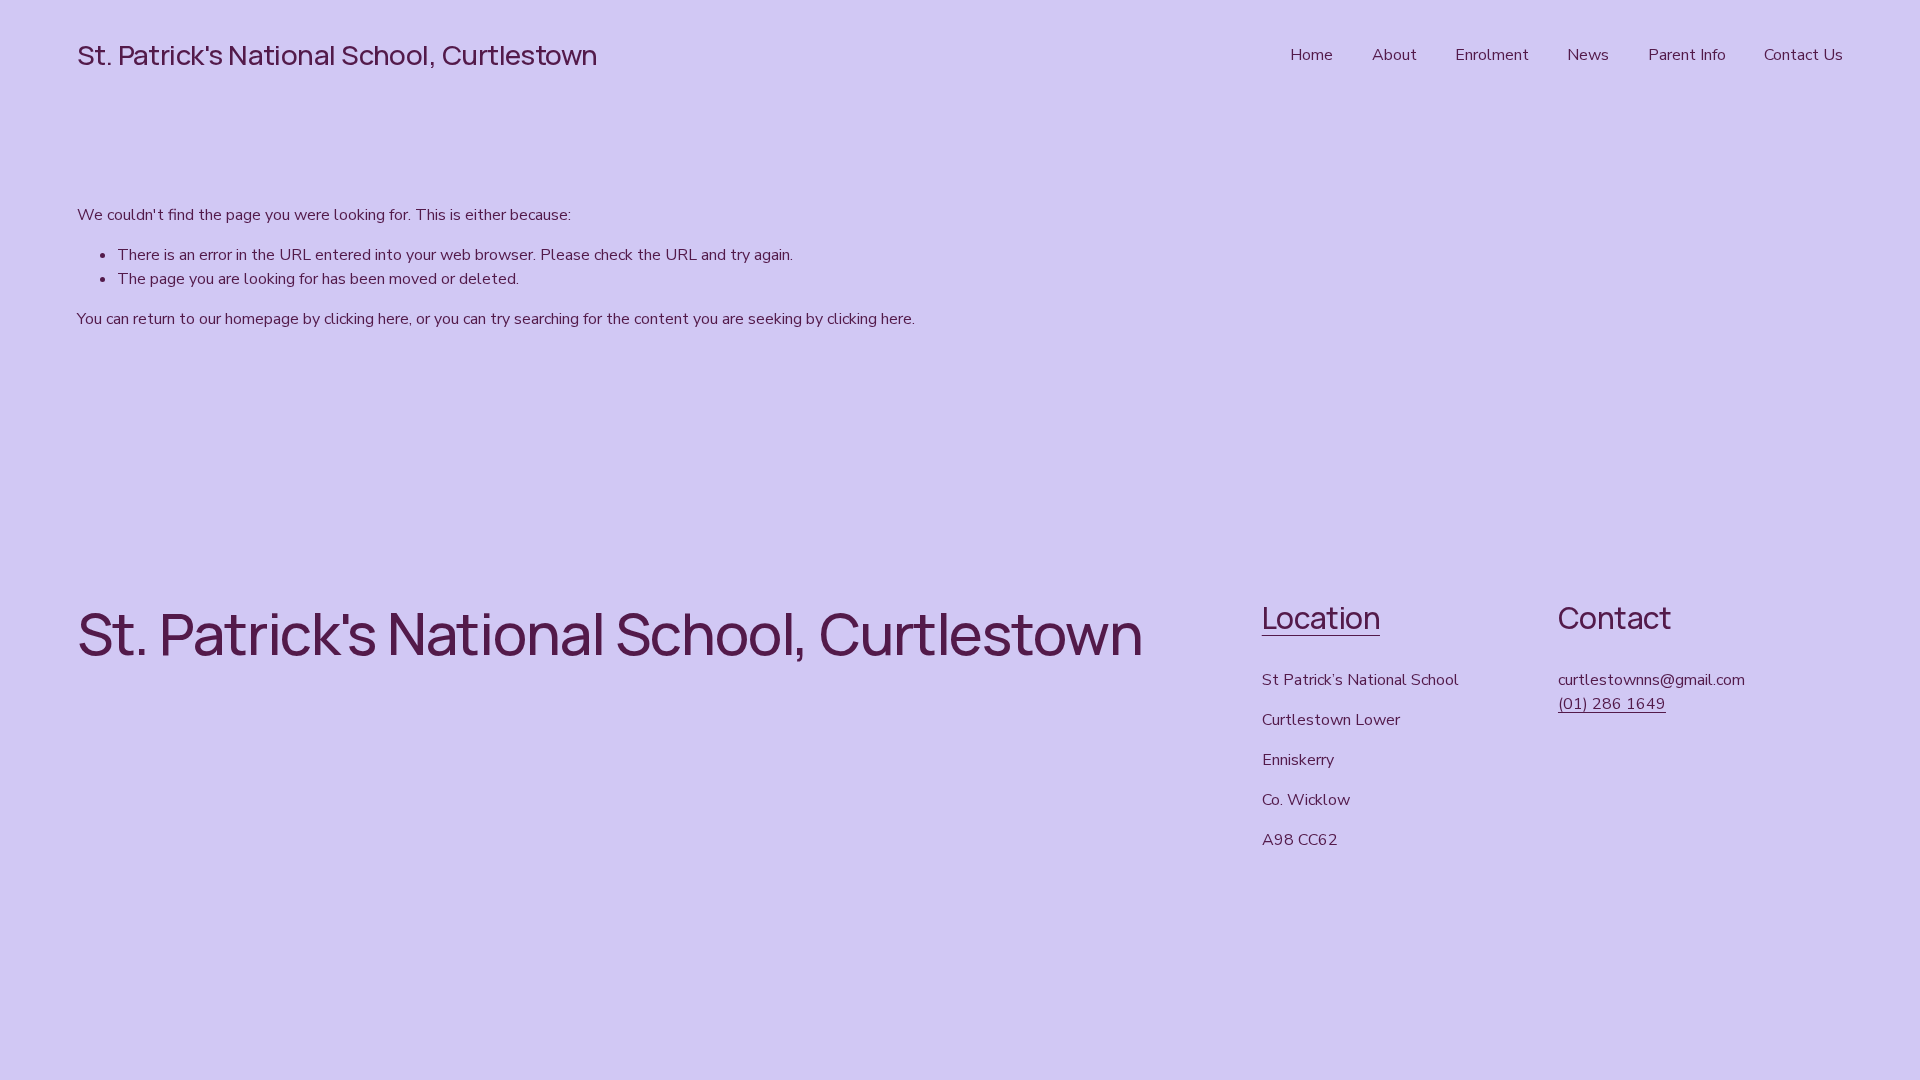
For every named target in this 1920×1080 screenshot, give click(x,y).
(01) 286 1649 (1612, 704)
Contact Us (1803, 55)
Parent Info (1687, 55)
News (1588, 55)
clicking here (366, 319)
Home (1311, 55)
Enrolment (1492, 55)
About (1394, 55)
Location (1321, 618)
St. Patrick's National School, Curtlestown (337, 54)
